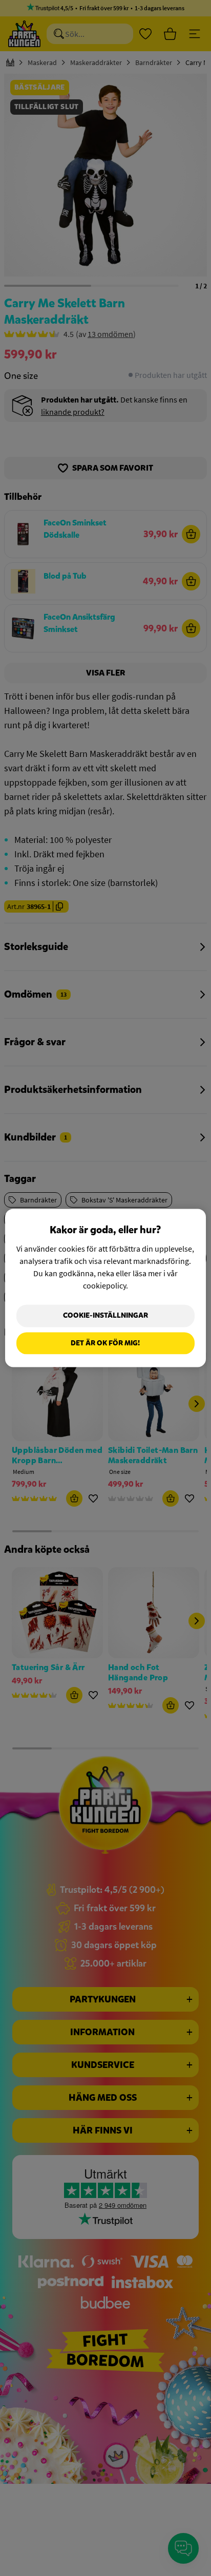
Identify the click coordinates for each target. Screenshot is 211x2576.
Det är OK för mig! (105, 1343)
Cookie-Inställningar (105, 1315)
